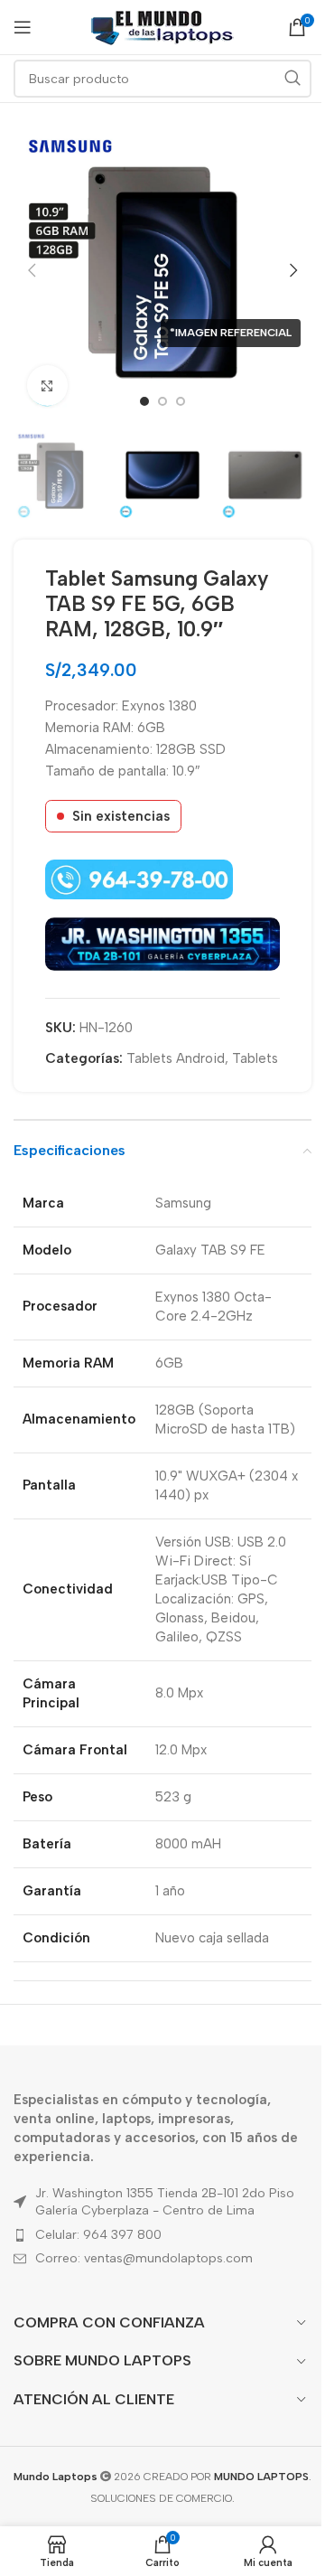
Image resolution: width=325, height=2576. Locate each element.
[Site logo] (162, 26)
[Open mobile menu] (23, 27)
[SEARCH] (292, 79)
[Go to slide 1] (144, 401)
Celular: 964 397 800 (98, 2235)
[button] (32, 270)
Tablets (255, 1058)
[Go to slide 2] (162, 401)
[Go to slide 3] (181, 401)
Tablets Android (176, 1058)
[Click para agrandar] (47, 385)
